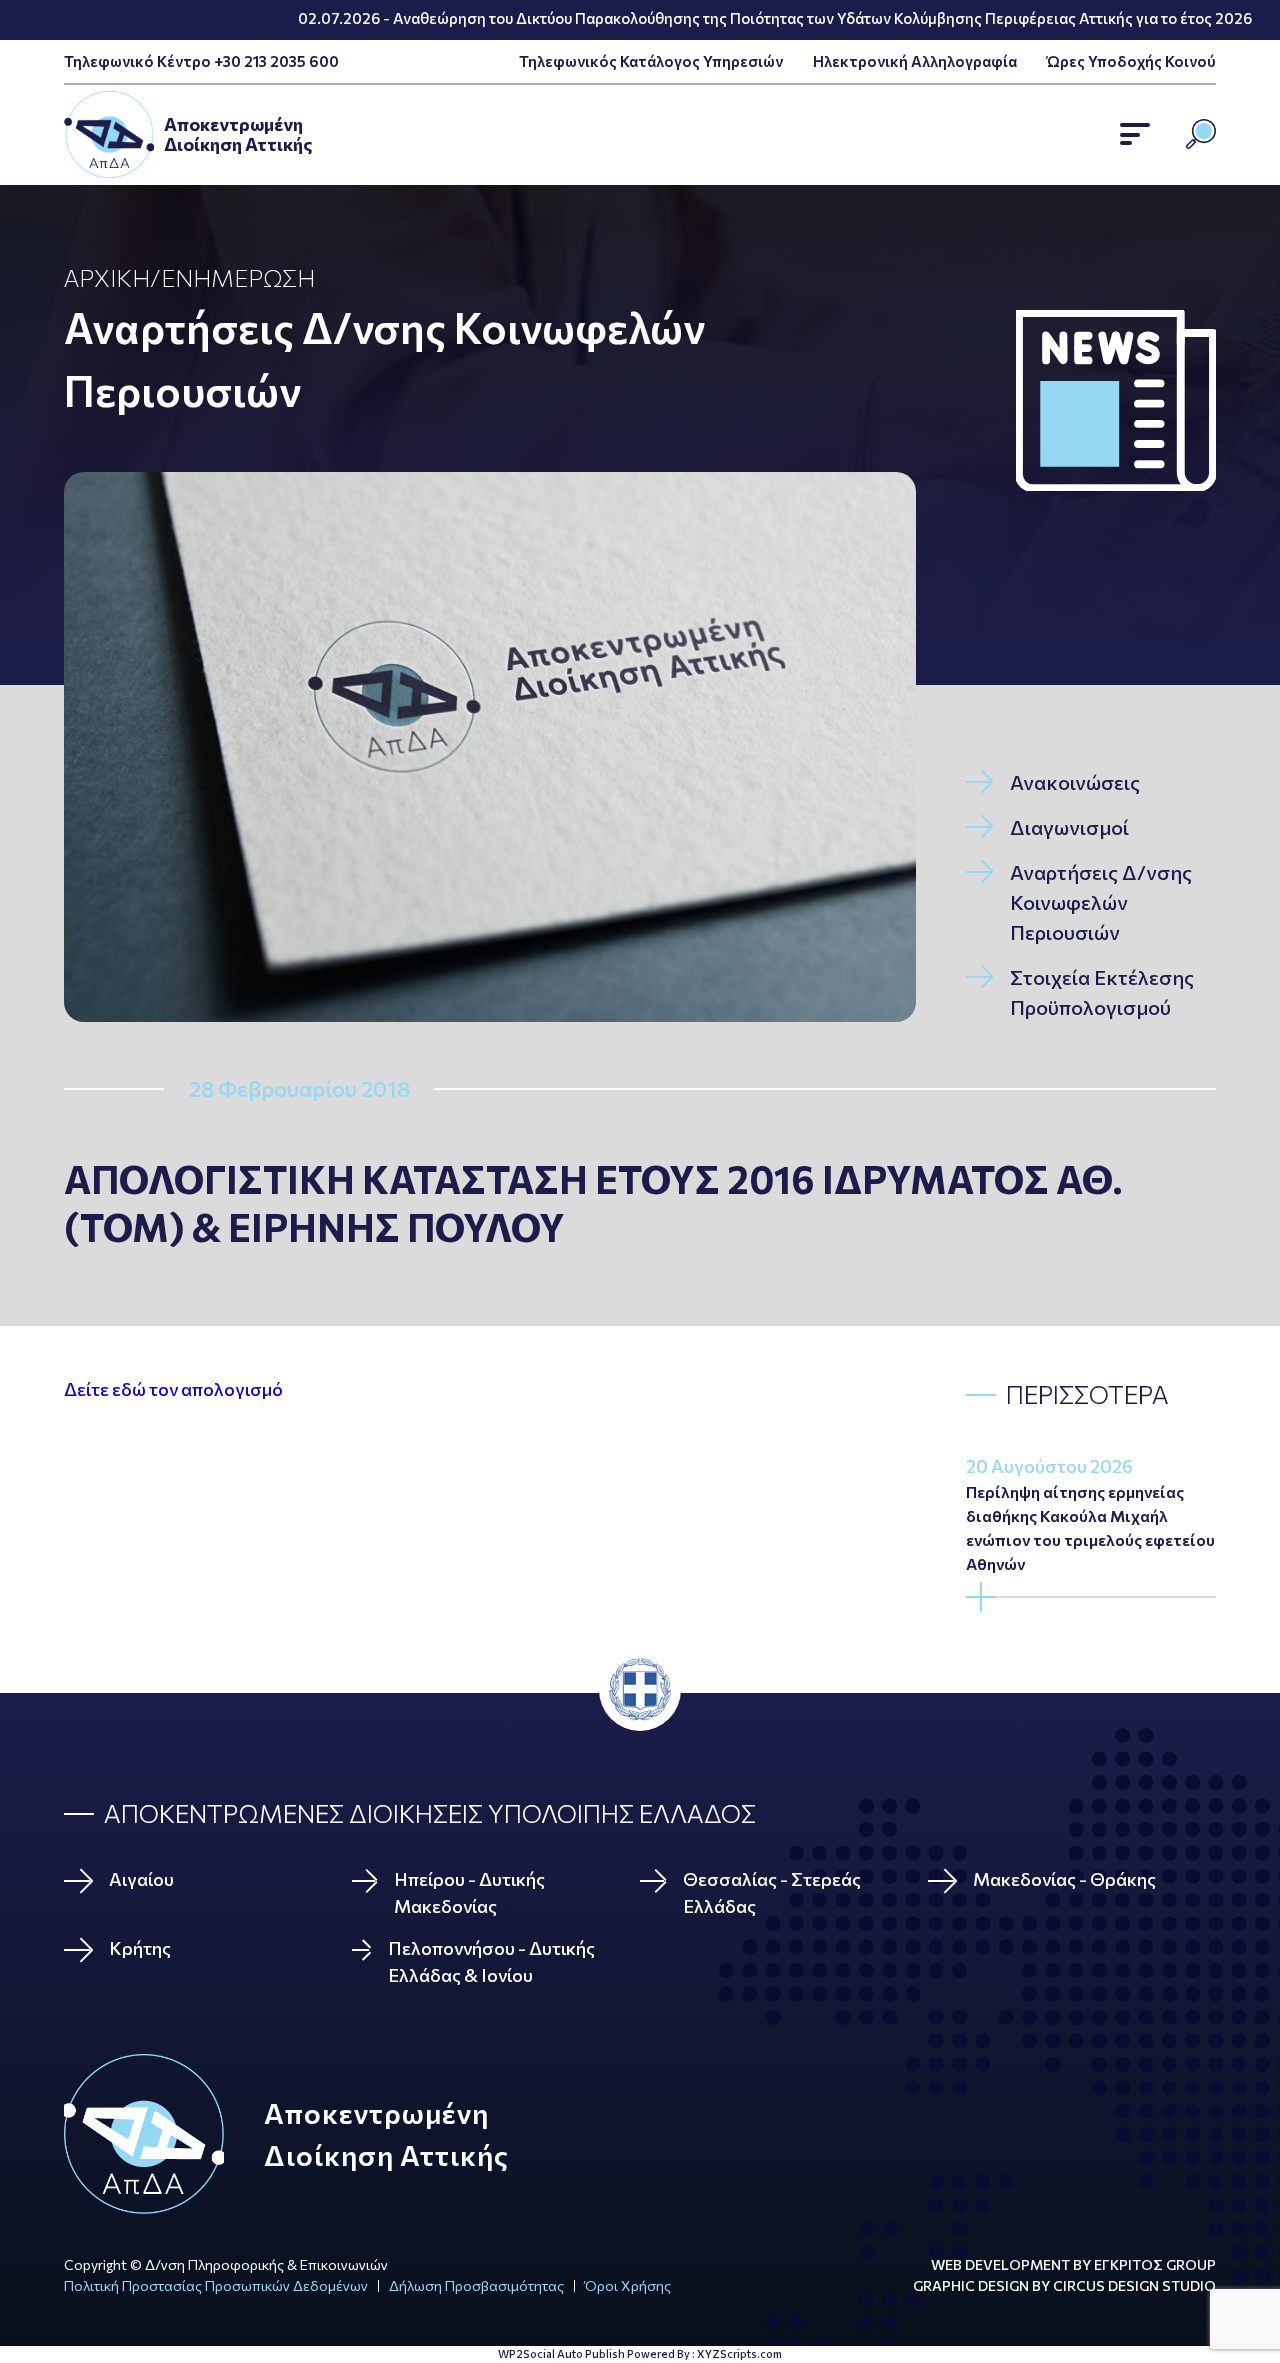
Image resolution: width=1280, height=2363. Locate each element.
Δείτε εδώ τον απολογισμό (173, 1389)
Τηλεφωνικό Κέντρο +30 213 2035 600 (201, 61)
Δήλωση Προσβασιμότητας (476, 2285)
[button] (1135, 134)
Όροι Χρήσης (628, 2285)
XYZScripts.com (739, 2353)
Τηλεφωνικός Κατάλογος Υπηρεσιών (651, 61)
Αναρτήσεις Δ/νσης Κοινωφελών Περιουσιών (384, 358)
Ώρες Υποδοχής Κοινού (1131, 61)
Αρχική (107, 277)
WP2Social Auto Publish (561, 2353)
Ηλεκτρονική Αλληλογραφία (915, 61)
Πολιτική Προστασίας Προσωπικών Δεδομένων (216, 2285)
